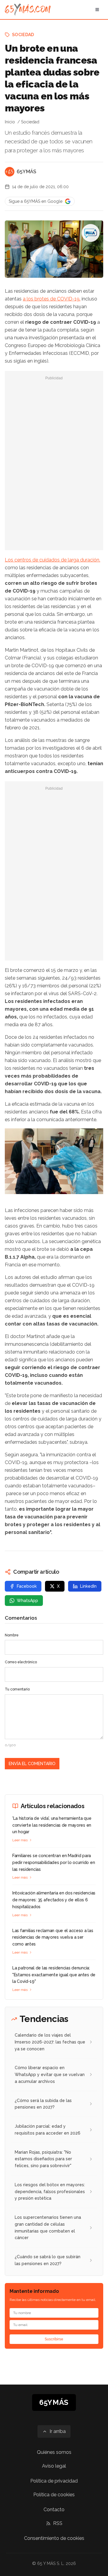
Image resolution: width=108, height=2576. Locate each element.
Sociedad (23, 35)
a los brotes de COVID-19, (52, 299)
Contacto (54, 2510)
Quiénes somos (54, 2452)
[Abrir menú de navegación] (97, 10)
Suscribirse (54, 2339)
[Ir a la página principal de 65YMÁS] (28, 10)
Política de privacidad (54, 2481)
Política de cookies (54, 2495)
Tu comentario (17, 1689)
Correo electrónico (21, 1662)
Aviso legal (54, 2466)
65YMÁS (27, 172)
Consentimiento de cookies (54, 2538)
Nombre (12, 1635)
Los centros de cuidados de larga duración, (52, 560)
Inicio (10, 122)
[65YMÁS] (10, 172)
